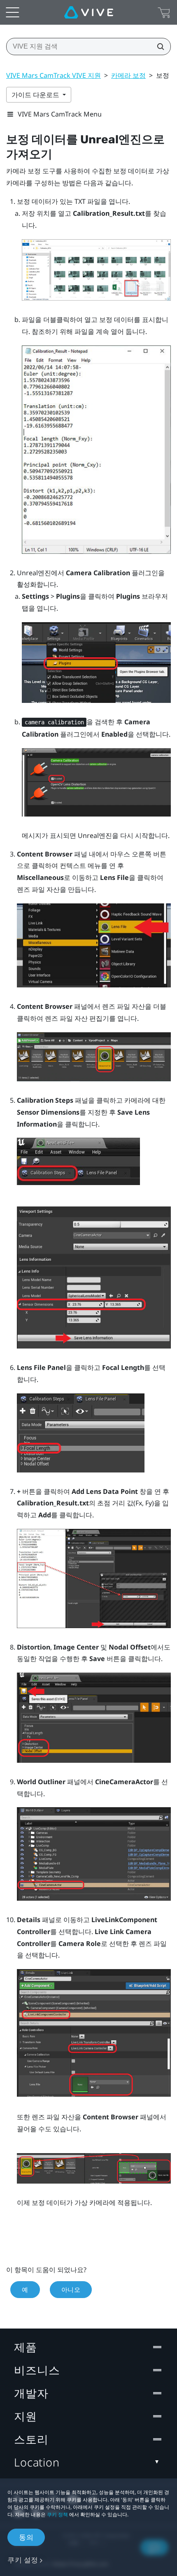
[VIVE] (89, 12)
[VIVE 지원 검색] (158, 47)
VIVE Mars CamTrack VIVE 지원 (54, 75)
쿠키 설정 (23, 2560)
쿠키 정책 (57, 2514)
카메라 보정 (128, 75)
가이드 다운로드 (36, 95)
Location (37, 2462)
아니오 (71, 2289)
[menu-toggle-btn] (12, 12)
